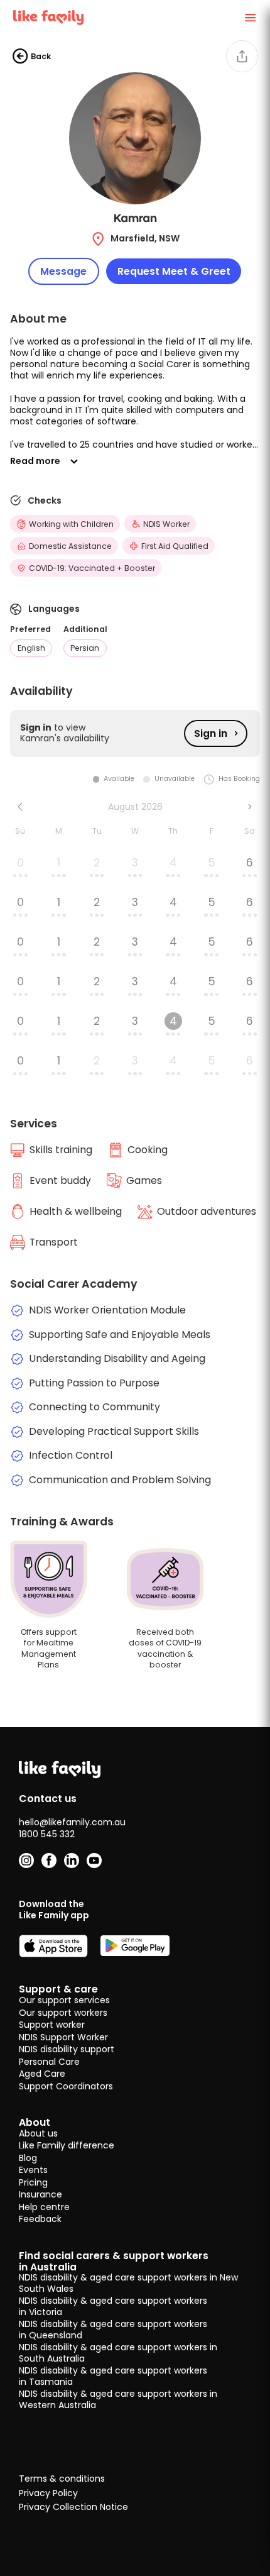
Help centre (44, 2207)
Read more (35, 461)
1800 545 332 (47, 1834)
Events (33, 2170)
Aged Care (42, 2074)
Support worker (52, 2025)
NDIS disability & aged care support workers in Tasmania (113, 2376)
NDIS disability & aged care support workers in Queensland (113, 2330)
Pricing (33, 2182)
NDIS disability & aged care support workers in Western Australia (118, 2399)
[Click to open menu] (250, 18)
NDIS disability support (67, 2049)
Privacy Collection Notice (73, 2507)
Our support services (64, 2000)
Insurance (40, 2194)
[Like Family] (48, 18)
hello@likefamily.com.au (72, 1822)
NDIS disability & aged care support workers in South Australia (118, 2353)
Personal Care (49, 2062)
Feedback (40, 2219)
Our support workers (63, 2013)
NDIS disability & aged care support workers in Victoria (113, 2306)
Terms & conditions (62, 2479)
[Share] (242, 56)
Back (41, 56)
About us (38, 2133)
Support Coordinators (66, 2086)
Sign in (211, 733)
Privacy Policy (48, 2494)
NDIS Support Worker (63, 2037)
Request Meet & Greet (174, 271)
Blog (28, 2158)
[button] (135, 393)
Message (63, 271)
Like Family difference (67, 2145)
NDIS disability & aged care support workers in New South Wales (128, 2283)
